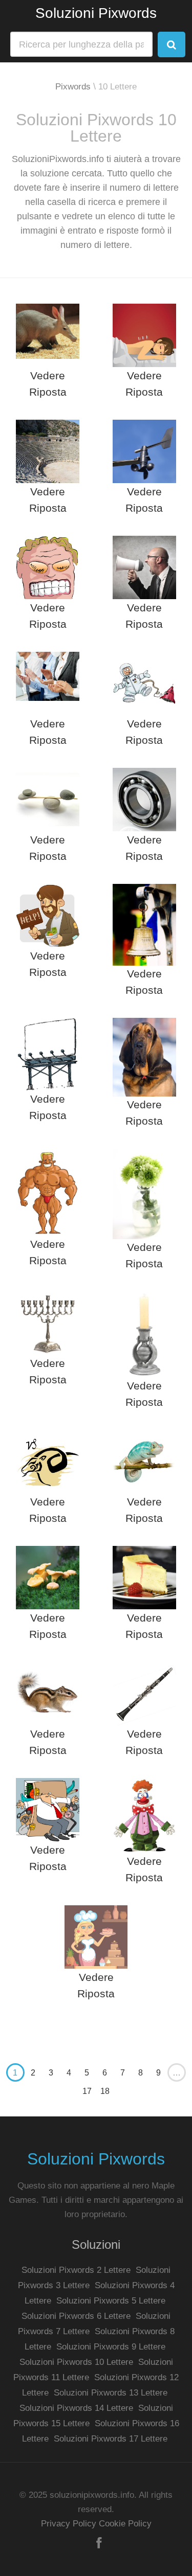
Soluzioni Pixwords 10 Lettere (76, 2362)
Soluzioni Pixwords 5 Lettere (111, 2301)
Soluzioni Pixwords (96, 13)
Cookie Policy (125, 2524)
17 (87, 2091)
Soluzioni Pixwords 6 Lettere (76, 2316)
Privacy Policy (69, 2524)
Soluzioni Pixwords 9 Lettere (111, 2347)
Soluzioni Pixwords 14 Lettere (76, 2408)
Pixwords (73, 87)
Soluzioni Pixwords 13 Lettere (111, 2393)
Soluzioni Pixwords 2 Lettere (76, 2270)
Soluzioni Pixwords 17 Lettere (111, 2439)
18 (105, 2091)
